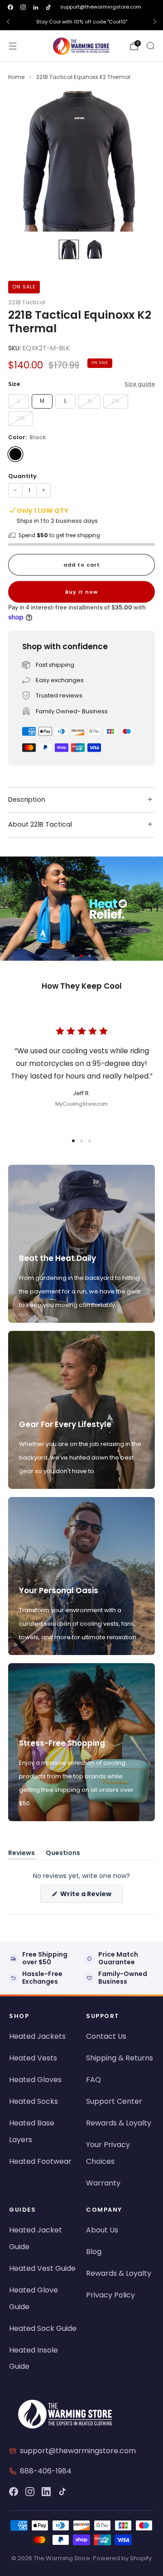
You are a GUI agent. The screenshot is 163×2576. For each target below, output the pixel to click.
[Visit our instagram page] (23, 7)
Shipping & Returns (120, 2058)
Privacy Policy (110, 2295)
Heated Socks (34, 2101)
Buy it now (81, 592)
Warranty (103, 2183)
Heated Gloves (35, 2080)
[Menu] (13, 46)
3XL (21, 418)
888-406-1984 (46, 2471)
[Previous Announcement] (8, 22)
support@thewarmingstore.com (101, 7)
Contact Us (106, 2036)
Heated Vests (33, 2058)
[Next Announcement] (155, 22)
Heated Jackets (37, 2036)
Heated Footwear (40, 2161)
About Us (102, 2230)
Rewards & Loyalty (119, 2123)
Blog (94, 2252)
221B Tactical (27, 302)
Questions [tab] (63, 1854)
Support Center (114, 2101)
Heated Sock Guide (43, 2328)
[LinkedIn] (46, 2492)
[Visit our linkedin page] (36, 7)
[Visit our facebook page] (10, 7)
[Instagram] (30, 2492)
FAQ (93, 2080)
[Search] (150, 46)
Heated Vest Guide (42, 2268)
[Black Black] (15, 454)
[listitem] (81, 22)
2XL (116, 401)
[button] (73, 956)
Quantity (22, 476)
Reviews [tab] (22, 1854)
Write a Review (91, 1896)
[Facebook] (14, 2492)
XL (90, 401)
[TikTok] (62, 2492)
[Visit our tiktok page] (48, 7)
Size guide (140, 384)
